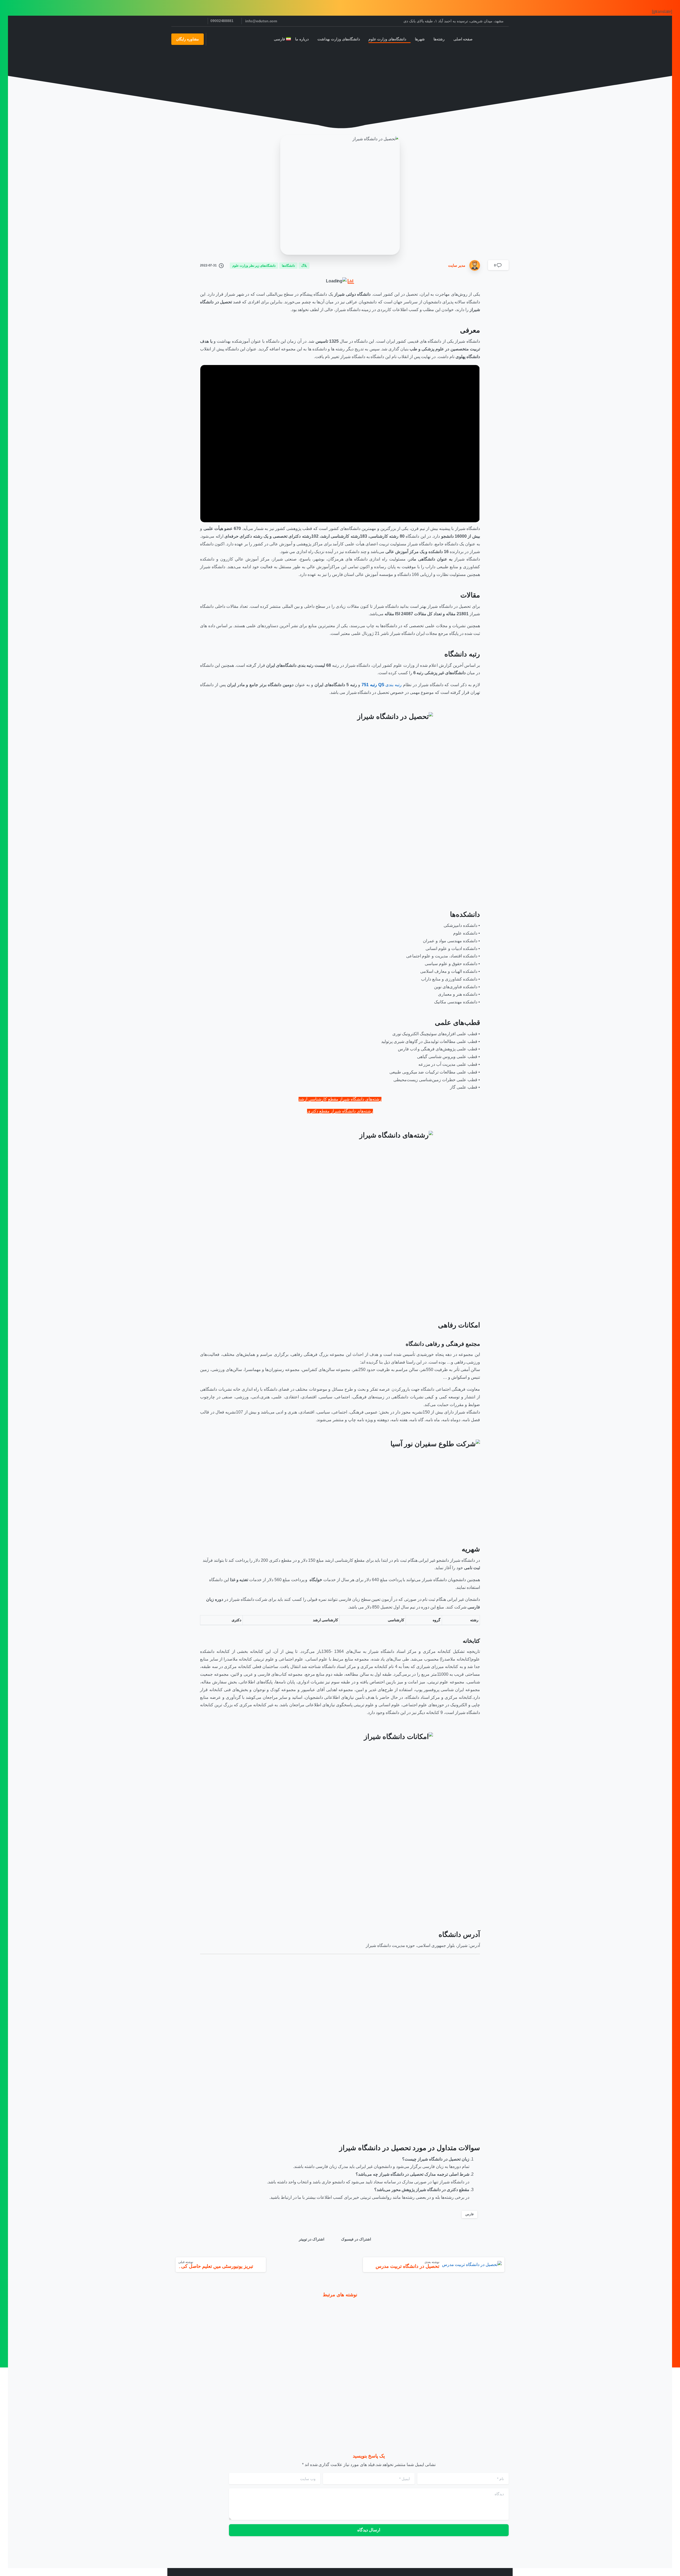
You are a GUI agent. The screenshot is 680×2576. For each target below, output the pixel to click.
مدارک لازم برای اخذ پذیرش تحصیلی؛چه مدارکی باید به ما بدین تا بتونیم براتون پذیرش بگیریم (297, 2391)
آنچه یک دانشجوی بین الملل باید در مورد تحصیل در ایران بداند (213, 2394)
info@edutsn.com (261, 21)
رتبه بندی (382, 685)
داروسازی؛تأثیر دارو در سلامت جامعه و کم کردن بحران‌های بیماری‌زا (387, 2391)
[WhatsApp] (177, 21)
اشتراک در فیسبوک (356, 2239)
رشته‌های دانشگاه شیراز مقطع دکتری (340, 1111)
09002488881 (222, 21)
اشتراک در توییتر (312, 2239)
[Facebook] (201, 21)
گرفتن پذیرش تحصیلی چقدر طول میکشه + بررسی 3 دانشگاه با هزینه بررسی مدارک (470, 2391)
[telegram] (185, 21)
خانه (372, 71)
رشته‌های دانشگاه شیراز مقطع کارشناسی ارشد (340, 1099)
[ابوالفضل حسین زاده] (500, 2328)
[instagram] (193, 21)
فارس (469, 2214)
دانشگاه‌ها (352, 71)
